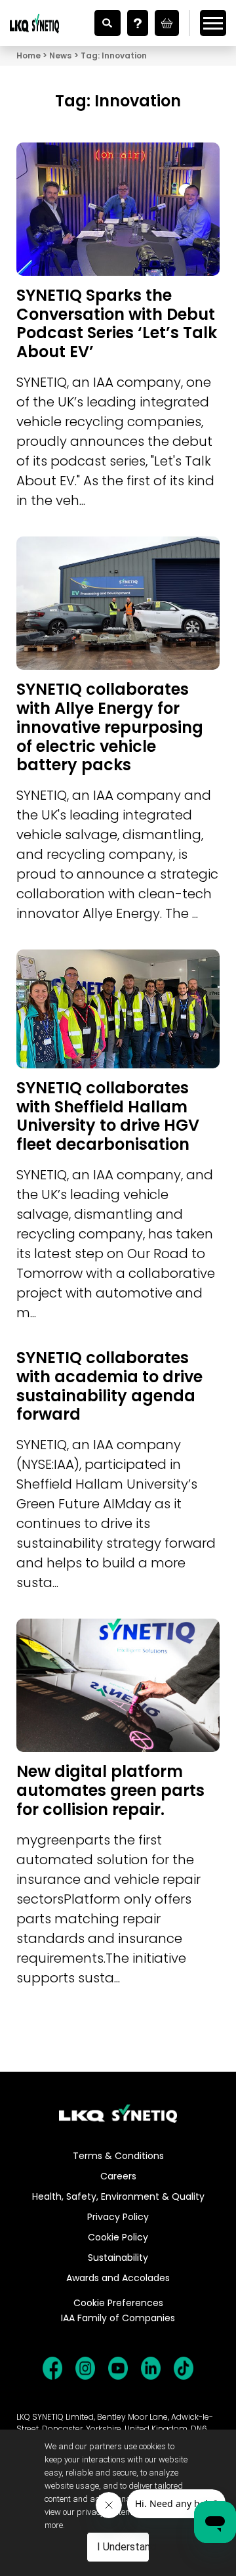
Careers (118, 2176)
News (60, 55)
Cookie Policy (118, 2237)
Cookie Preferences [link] (118, 2303)
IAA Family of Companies (118, 2318)
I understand (123, 2547)
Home (29, 55)
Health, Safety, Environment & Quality (118, 2196)
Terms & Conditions (118, 2156)
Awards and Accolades (118, 2278)
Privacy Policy (118, 2217)
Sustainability (118, 2258)
